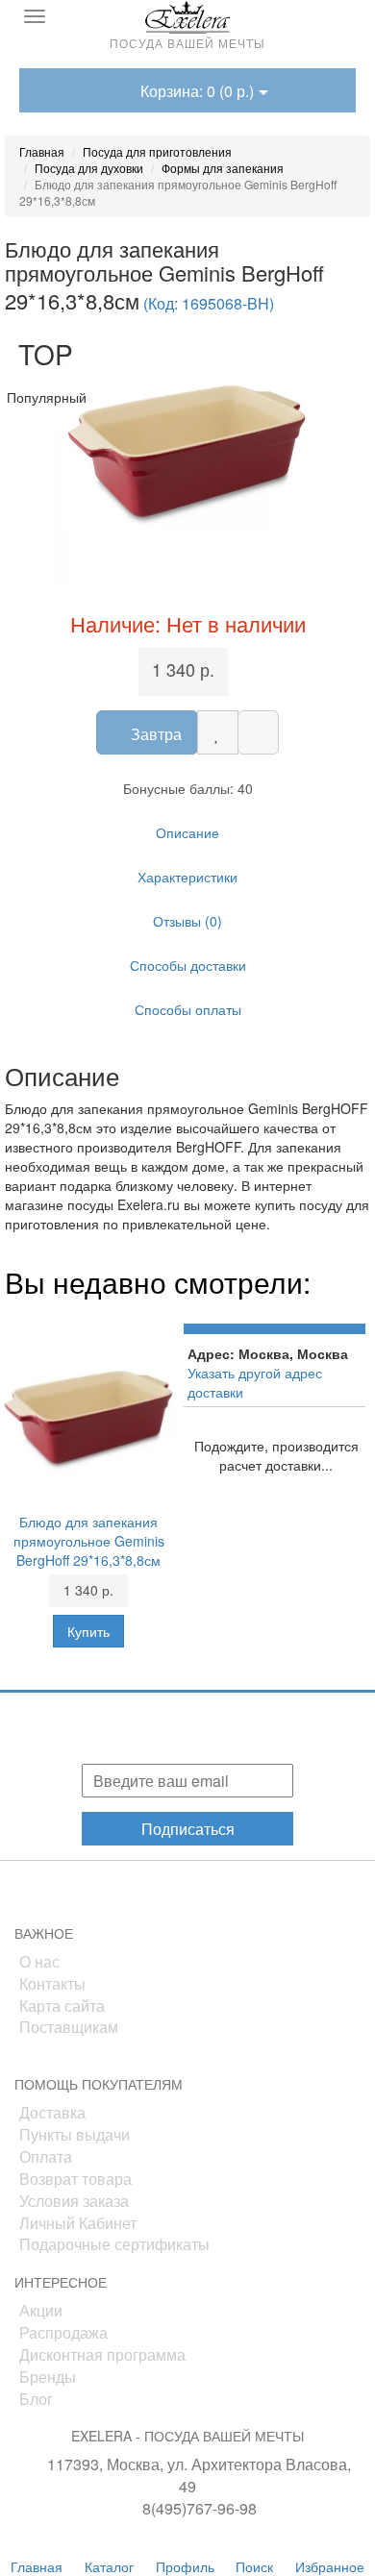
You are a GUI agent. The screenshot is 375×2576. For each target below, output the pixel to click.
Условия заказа (74, 2201)
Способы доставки (188, 965)
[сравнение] (258, 732)
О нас (39, 1961)
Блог (36, 2399)
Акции (41, 2310)
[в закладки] (218, 732)
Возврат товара (75, 2179)
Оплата (46, 2156)
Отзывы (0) (187, 921)
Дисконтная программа (102, 2354)
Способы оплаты (188, 1009)
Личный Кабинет (78, 2223)
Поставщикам (69, 2027)
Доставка (52, 2112)
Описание (187, 832)
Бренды (48, 2377)
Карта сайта (62, 2006)
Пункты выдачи (75, 2134)
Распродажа (63, 2332)
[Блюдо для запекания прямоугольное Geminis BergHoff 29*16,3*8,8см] (187, 451)
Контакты (52, 1983)
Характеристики (187, 877)
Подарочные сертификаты (114, 2244)
